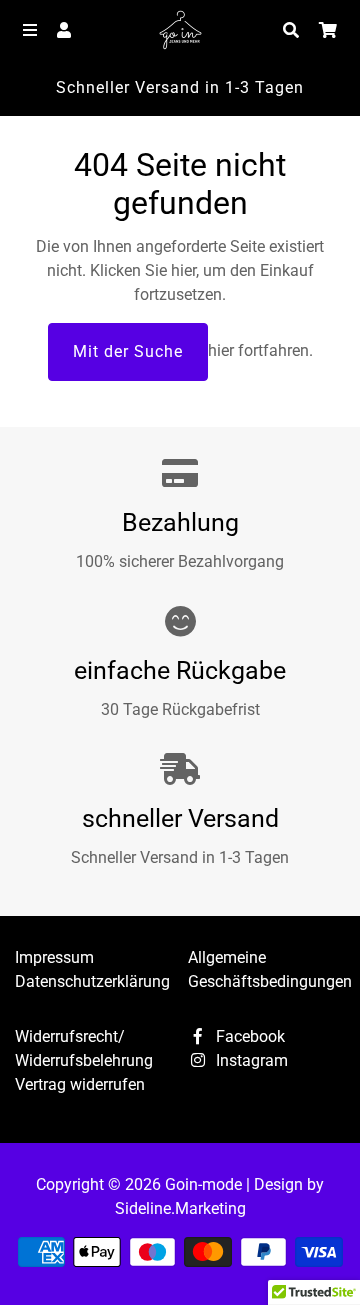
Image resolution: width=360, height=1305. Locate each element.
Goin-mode (203, 1184)
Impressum (54, 957)
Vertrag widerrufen (80, 1084)
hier (183, 270)
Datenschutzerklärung (92, 981)
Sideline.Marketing (180, 1208)
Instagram (250, 1060)
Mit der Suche (128, 351)
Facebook (248, 1036)
